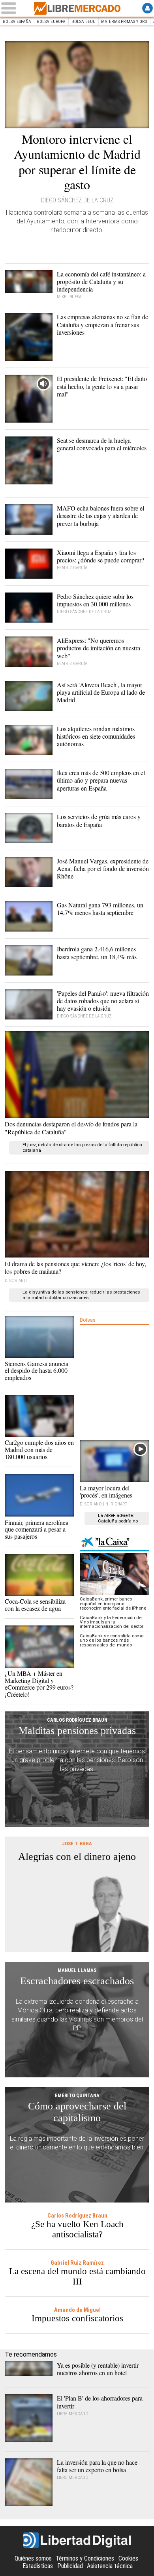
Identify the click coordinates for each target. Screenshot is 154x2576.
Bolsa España (17, 22)
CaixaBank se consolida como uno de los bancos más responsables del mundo (112, 1640)
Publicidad (70, 2566)
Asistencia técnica (110, 2566)
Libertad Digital (77, 2540)
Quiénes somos (33, 2558)
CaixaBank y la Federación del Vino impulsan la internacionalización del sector (112, 1622)
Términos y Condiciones (85, 2558)
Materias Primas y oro (124, 22)
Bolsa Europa (51, 22)
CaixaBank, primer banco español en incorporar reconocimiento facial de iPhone (113, 1604)
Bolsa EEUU (84, 22)
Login (147, 8)
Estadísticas (38, 2566)
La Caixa (115, 1543)
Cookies (128, 2558)
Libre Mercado (77, 8)
